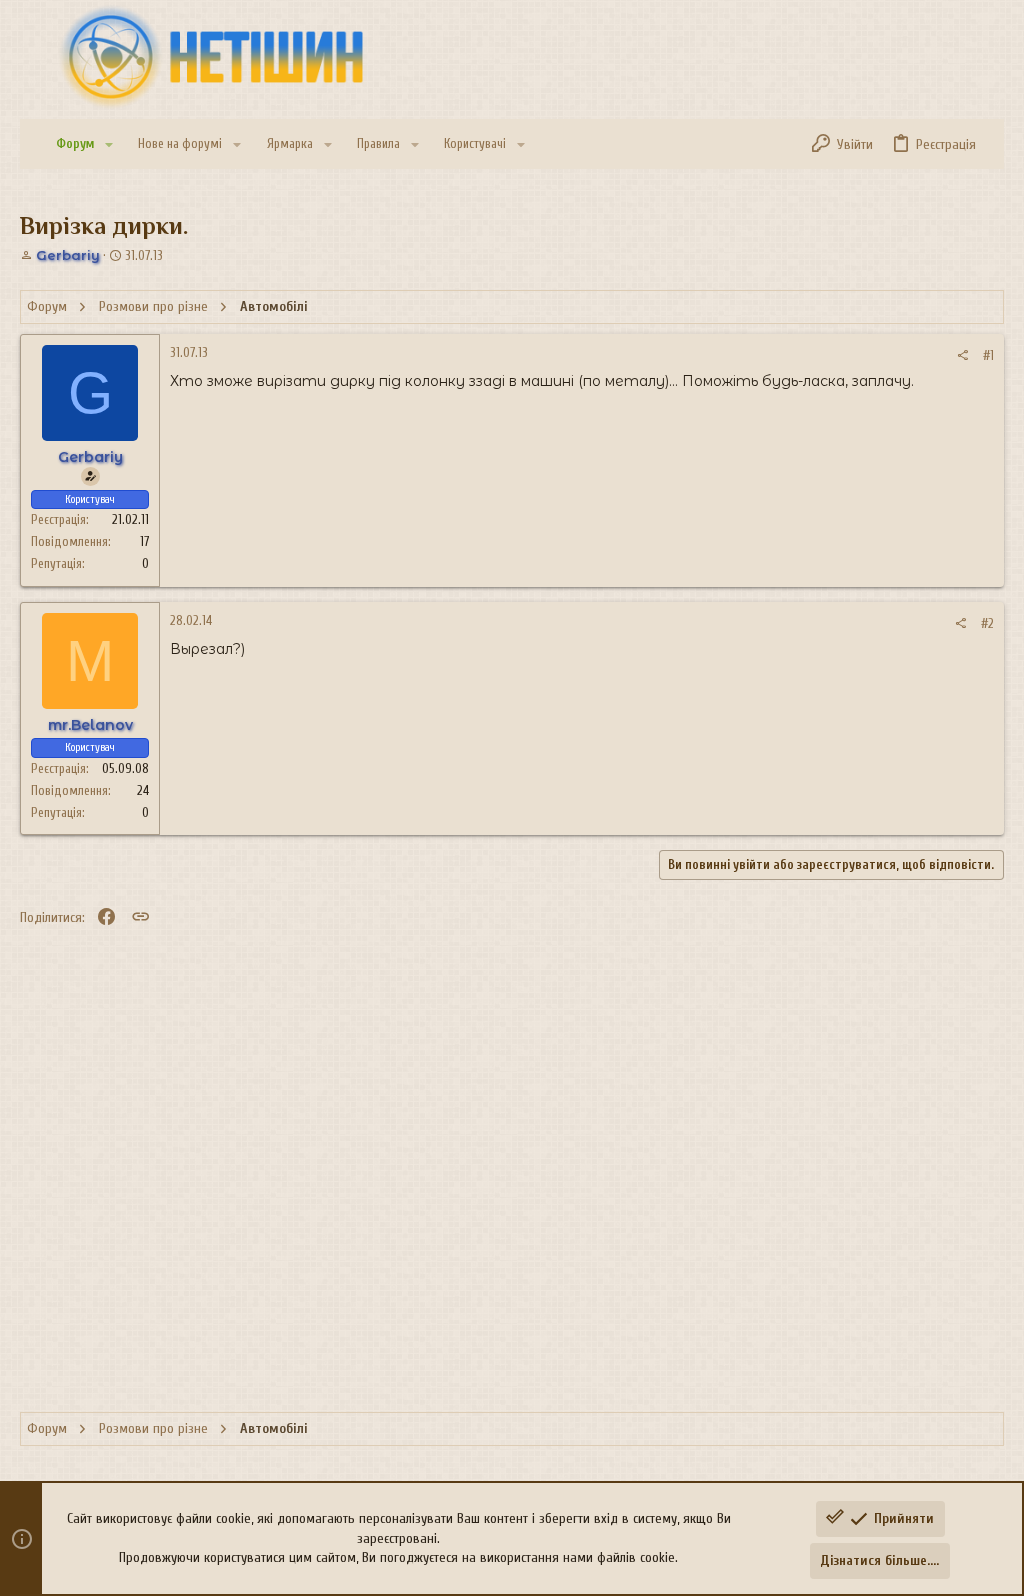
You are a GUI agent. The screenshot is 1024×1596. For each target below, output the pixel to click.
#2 (987, 623)
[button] (109, 144)
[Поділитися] (962, 355)
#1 (988, 355)
